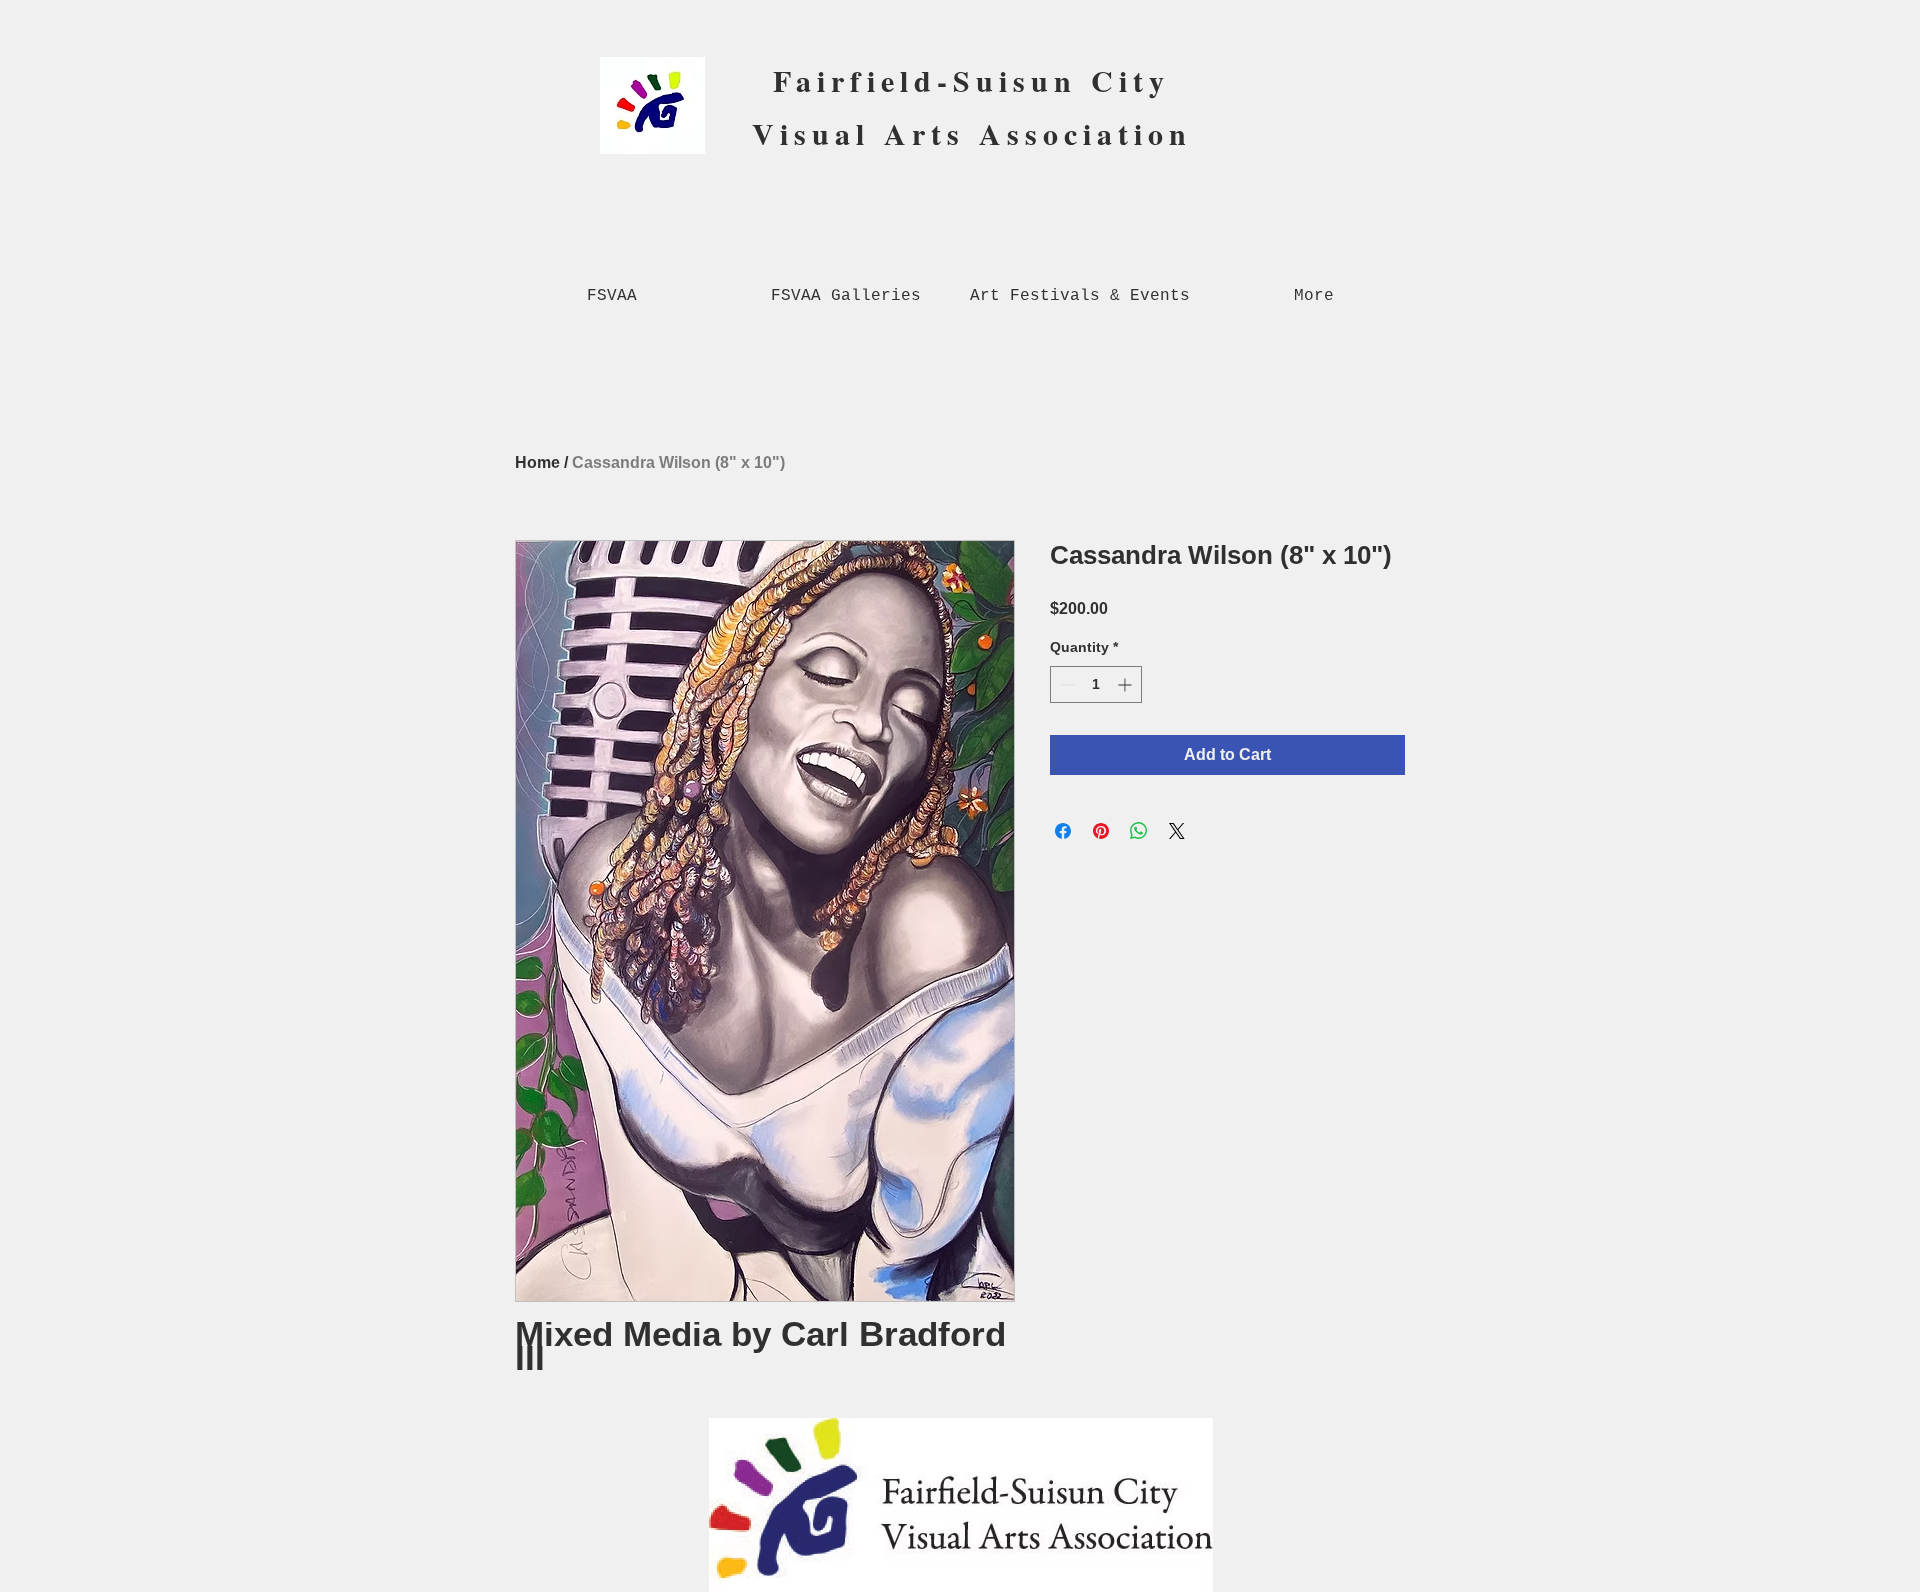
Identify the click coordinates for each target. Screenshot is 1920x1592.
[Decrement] (1065, 684)
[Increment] (1126, 684)
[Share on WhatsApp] (1139, 831)
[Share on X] (1177, 831)
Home (537, 462)
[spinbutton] (1096, 684)
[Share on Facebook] (1063, 831)
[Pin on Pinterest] (1101, 831)
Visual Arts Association (972, 133)
